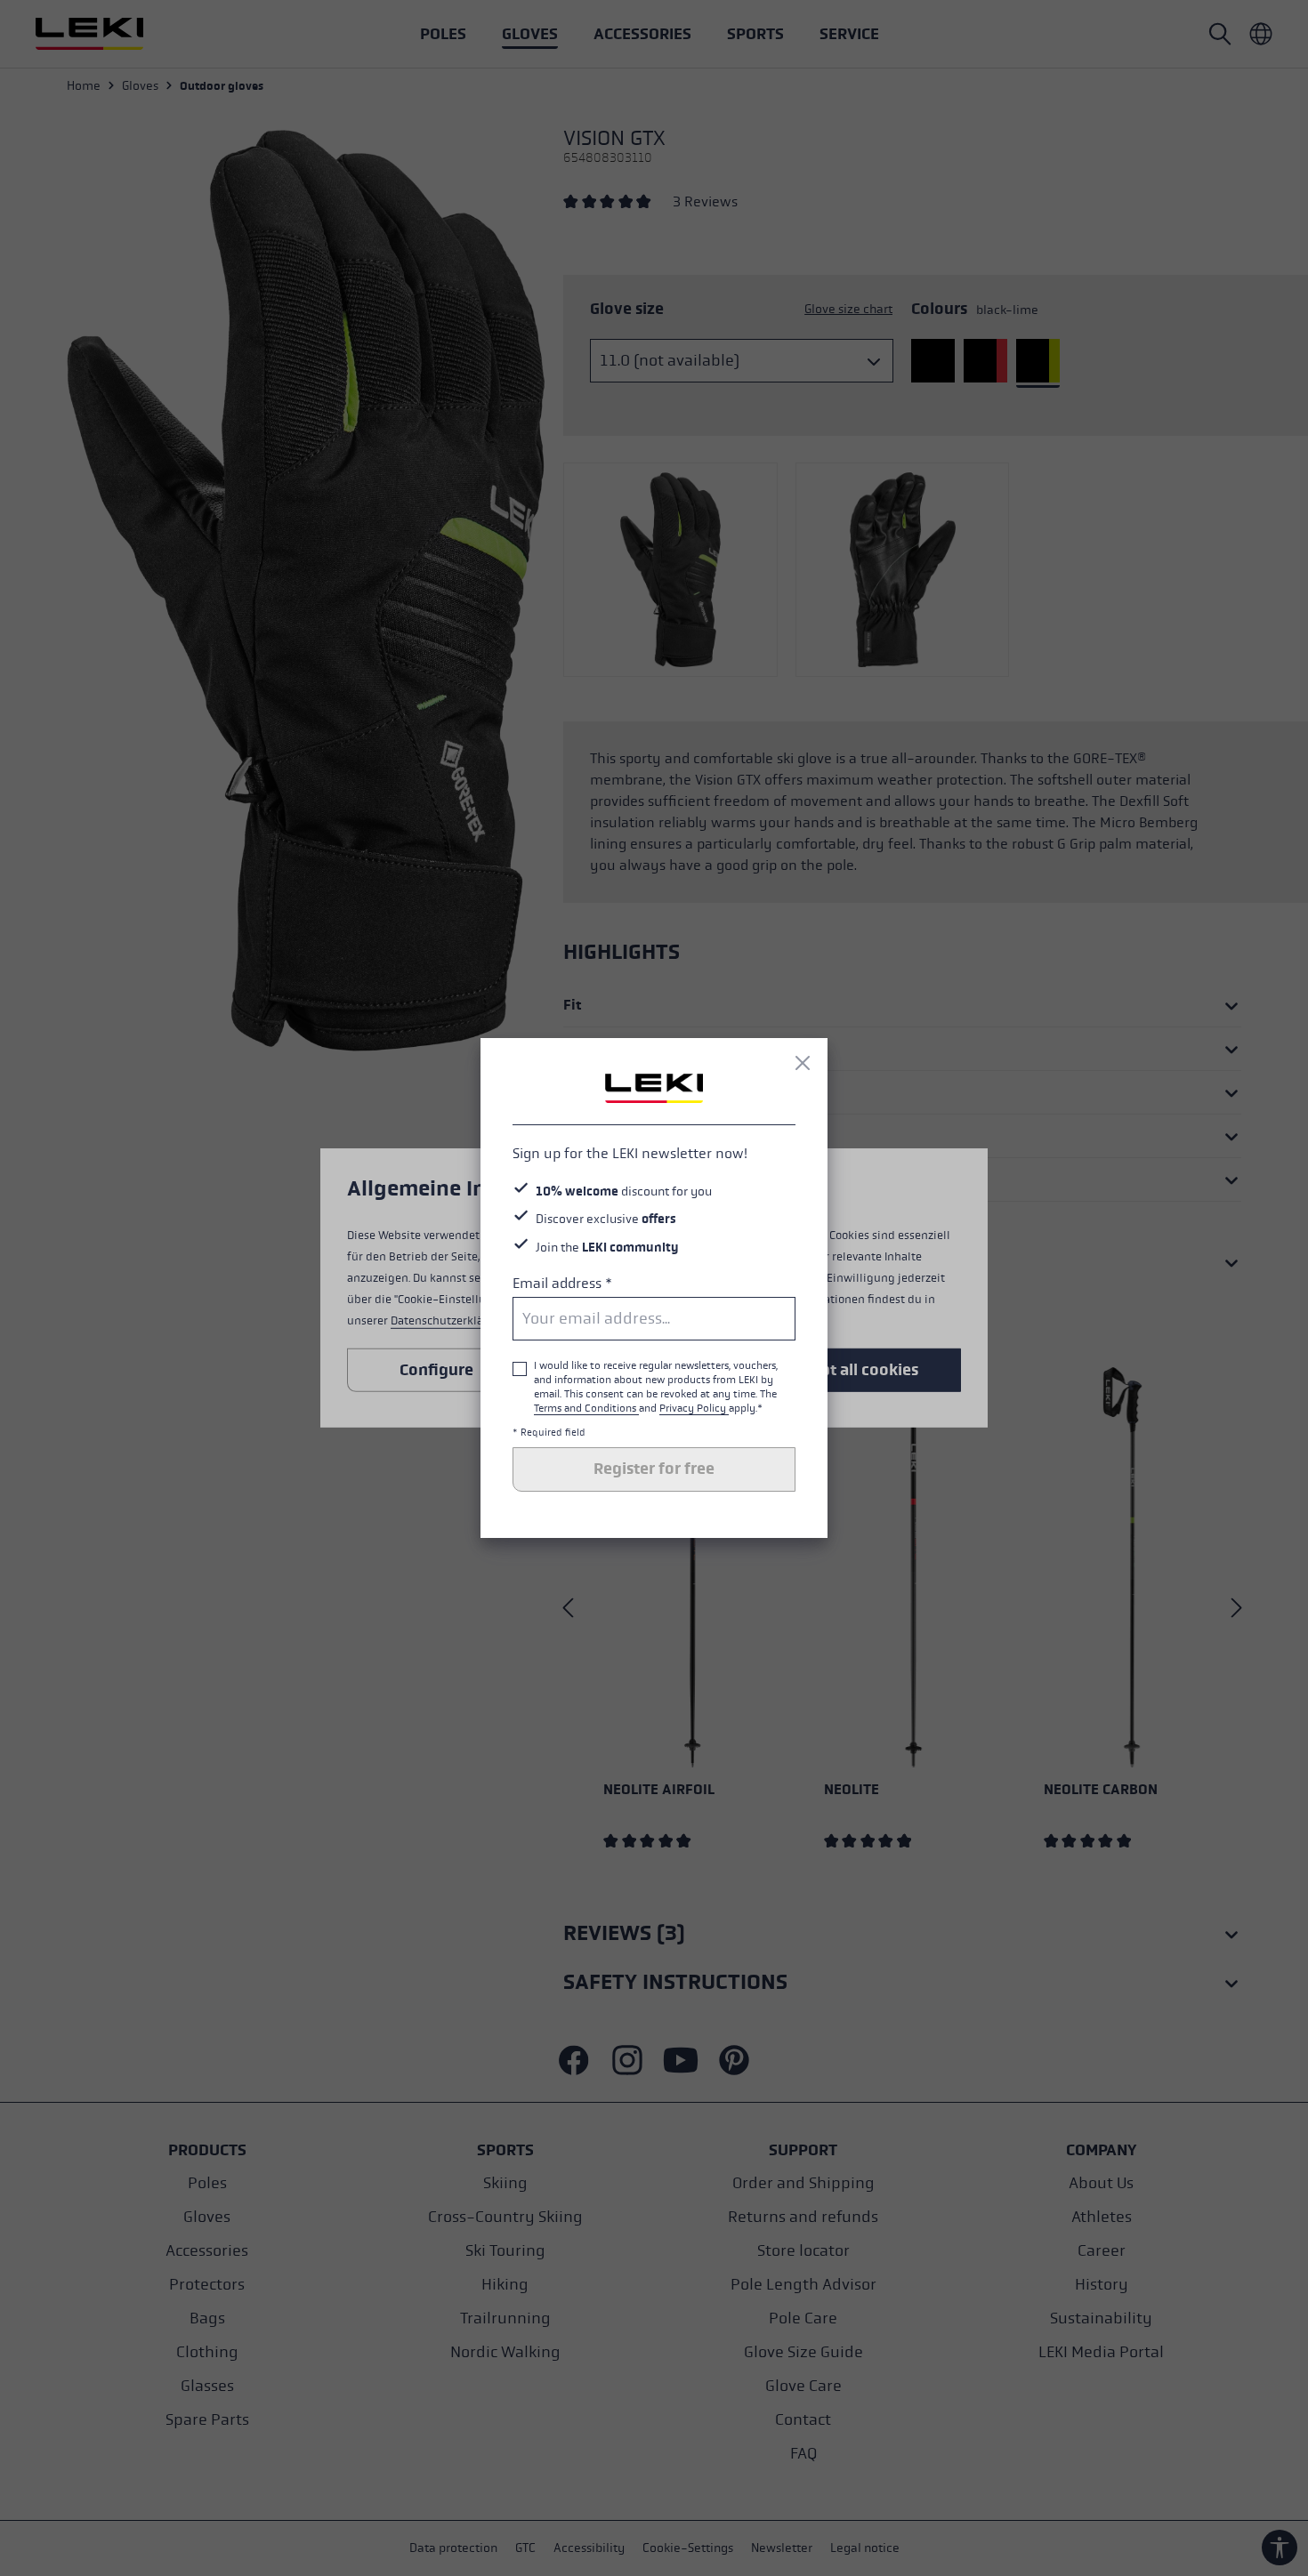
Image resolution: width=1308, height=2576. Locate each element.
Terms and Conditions (586, 1408)
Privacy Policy (694, 1408)
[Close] (803, 1063)
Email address (562, 1283)
